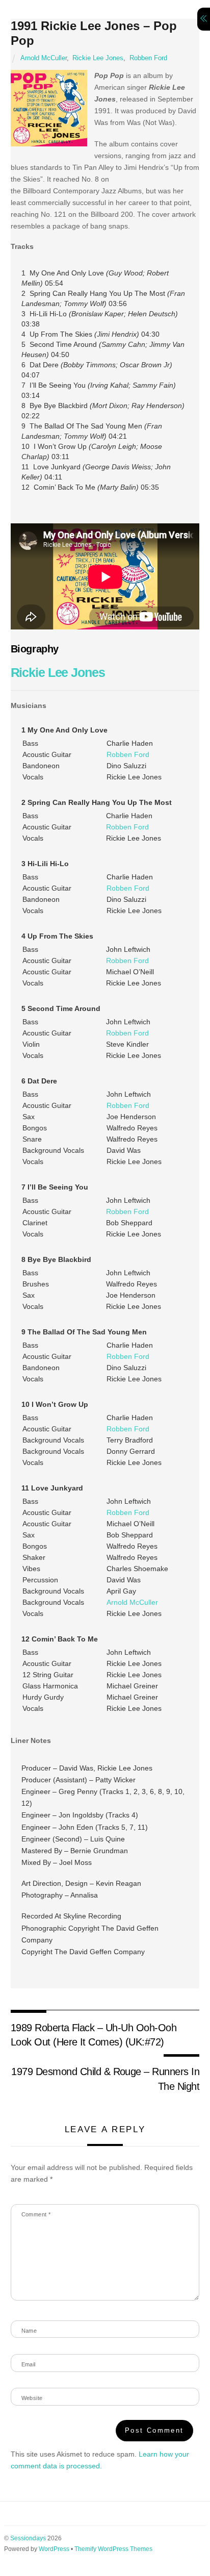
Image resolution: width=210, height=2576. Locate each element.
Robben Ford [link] (128, 754)
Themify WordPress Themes (113, 2549)
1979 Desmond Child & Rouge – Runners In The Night (105, 2079)
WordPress (54, 2549)
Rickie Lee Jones (98, 58)
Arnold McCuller (44, 58)
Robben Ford (148, 58)
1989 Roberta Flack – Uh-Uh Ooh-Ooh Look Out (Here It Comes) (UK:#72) (94, 2035)
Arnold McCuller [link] (132, 1602)
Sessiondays (28, 2538)
